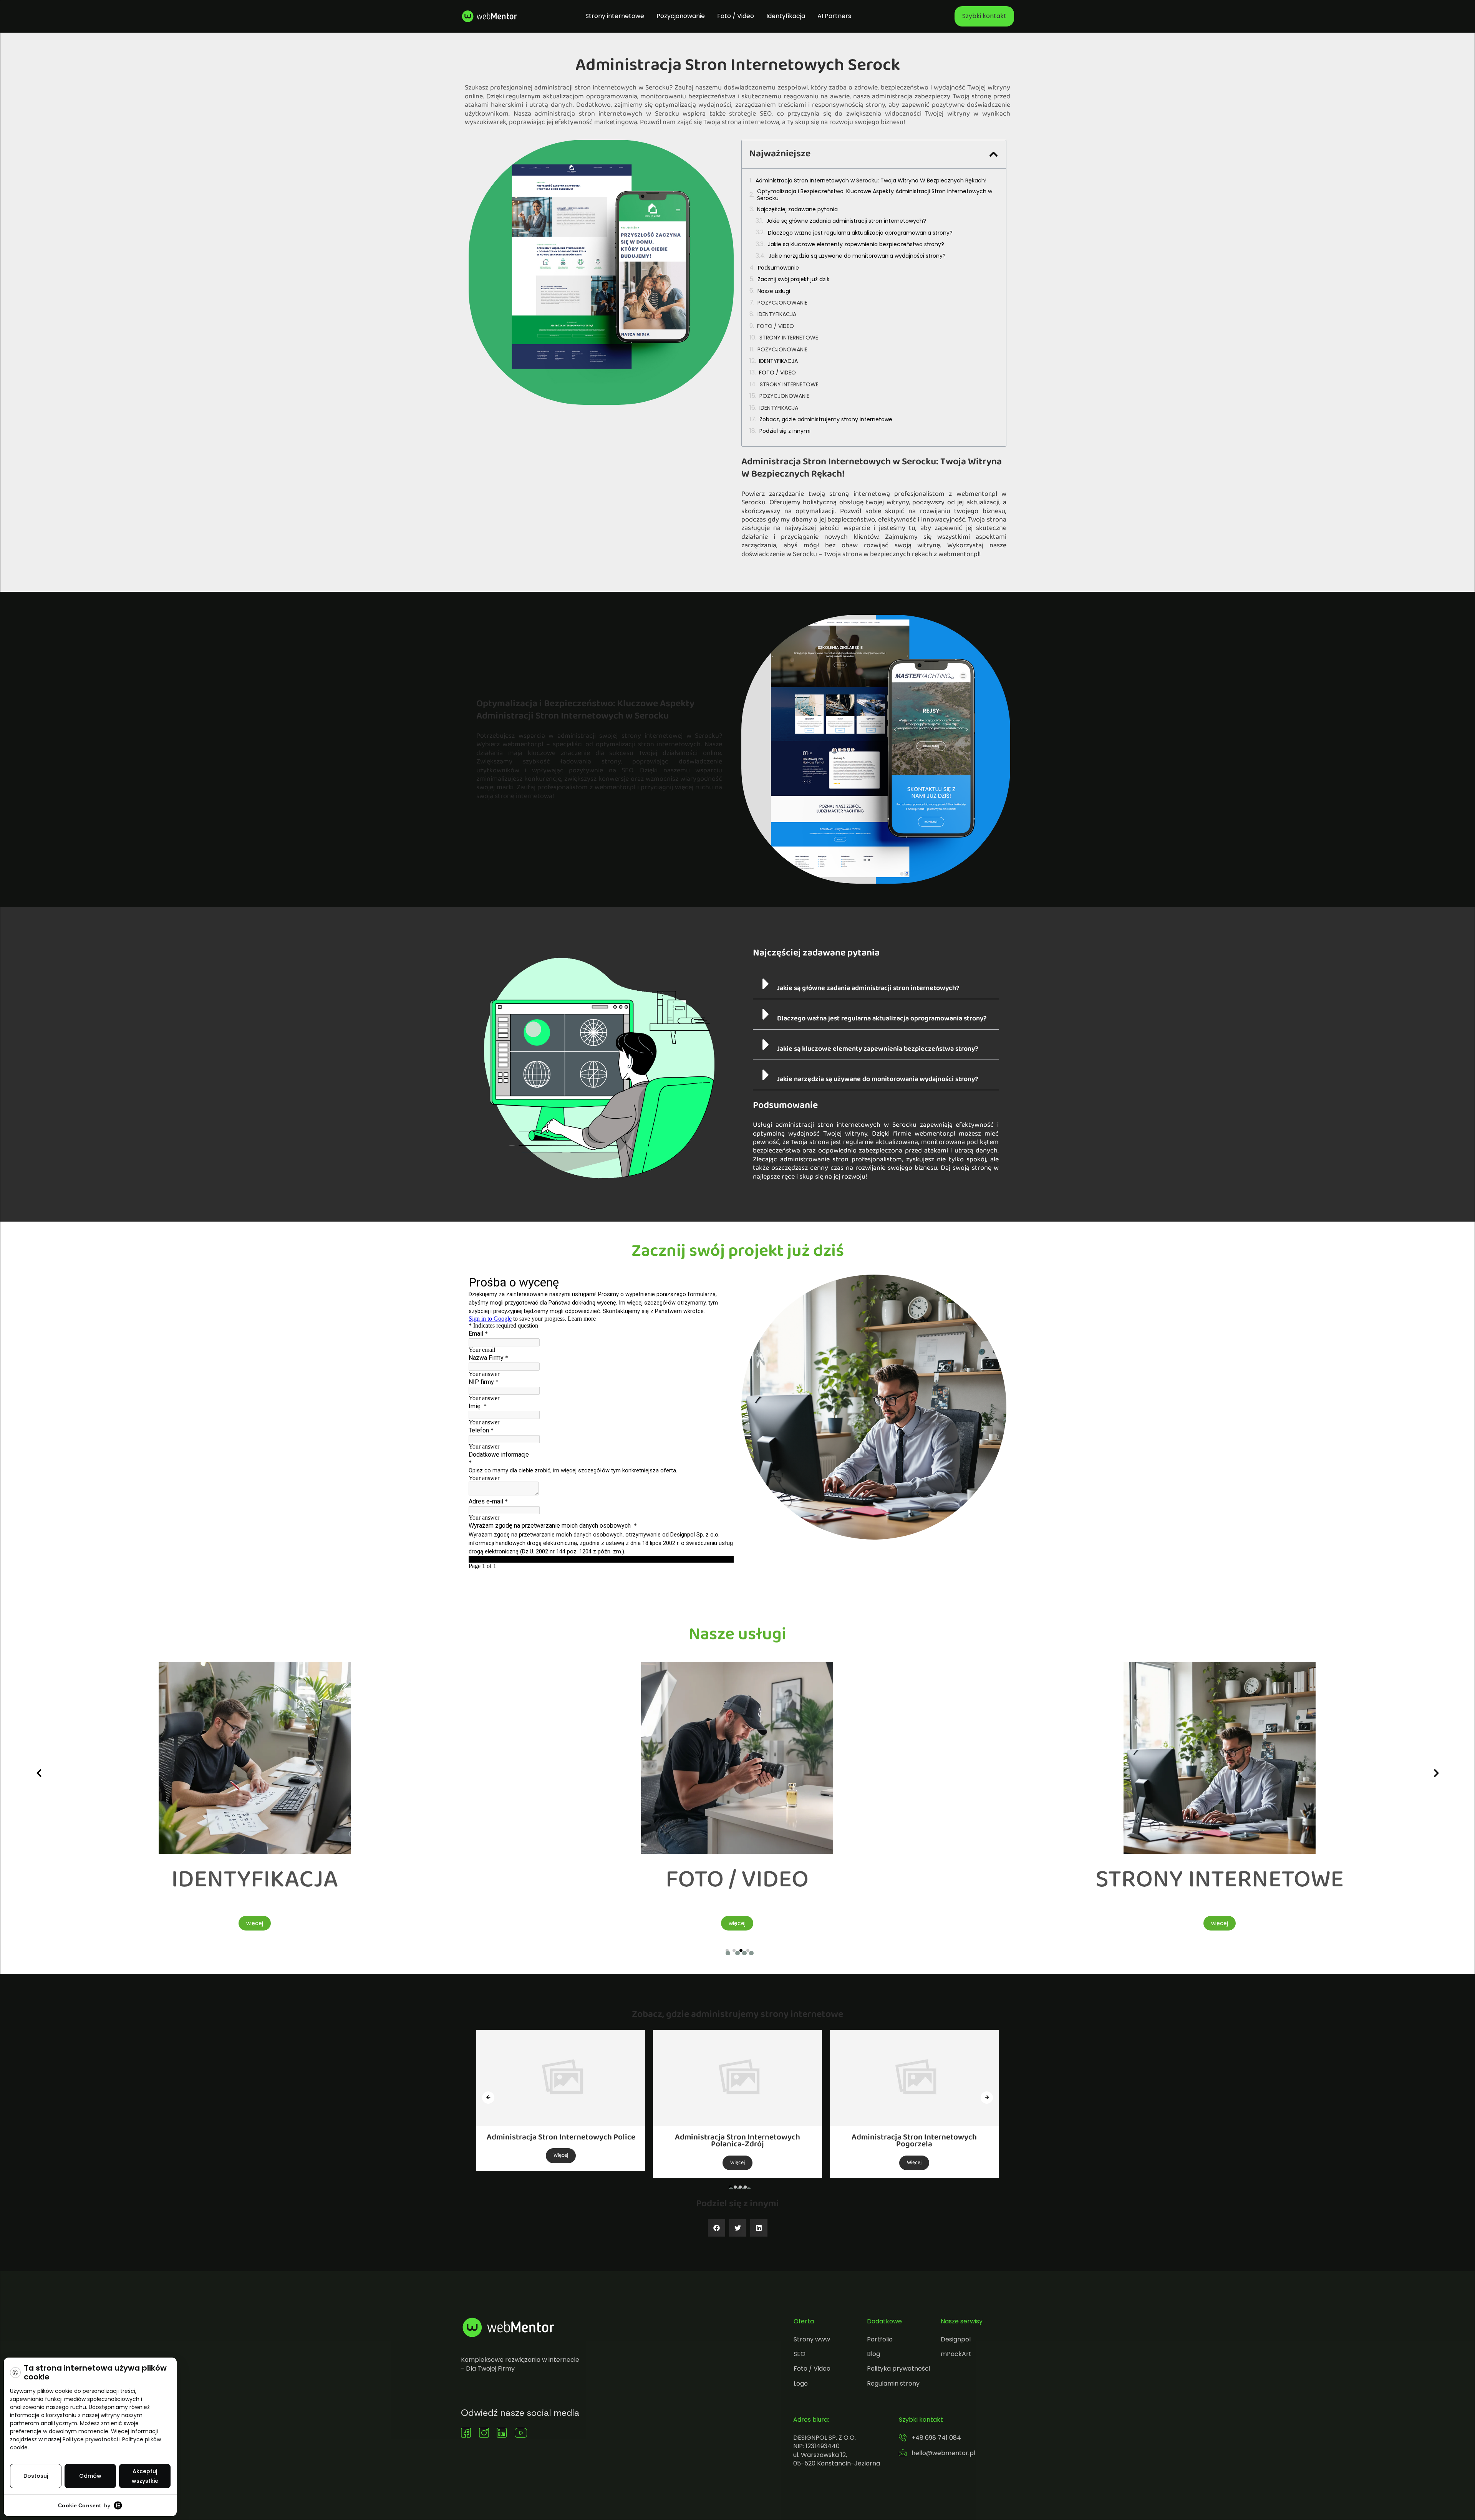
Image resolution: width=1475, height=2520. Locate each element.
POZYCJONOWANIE (782, 303)
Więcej (561, 2163)
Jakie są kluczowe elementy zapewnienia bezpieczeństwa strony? (856, 244)
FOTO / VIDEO (776, 326)
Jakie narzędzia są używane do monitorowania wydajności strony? (857, 256)
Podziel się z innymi (785, 431)
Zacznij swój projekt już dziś (793, 279)
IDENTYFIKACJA (777, 314)
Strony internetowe (615, 16)
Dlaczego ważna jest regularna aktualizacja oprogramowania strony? (860, 233)
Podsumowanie (778, 268)
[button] (994, 154)
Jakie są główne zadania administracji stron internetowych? (846, 221)
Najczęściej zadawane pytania (797, 209)
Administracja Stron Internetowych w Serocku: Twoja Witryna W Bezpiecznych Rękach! (871, 180)
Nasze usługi (774, 291)
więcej (255, 1923)
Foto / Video (736, 16)
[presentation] (39, 1773)
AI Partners (834, 16)
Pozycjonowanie (681, 16)
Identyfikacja (786, 16)
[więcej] (255, 1852)
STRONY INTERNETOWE (789, 338)
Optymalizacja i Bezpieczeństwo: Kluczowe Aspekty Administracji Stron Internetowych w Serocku (875, 195)
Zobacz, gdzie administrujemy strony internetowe (826, 419)
